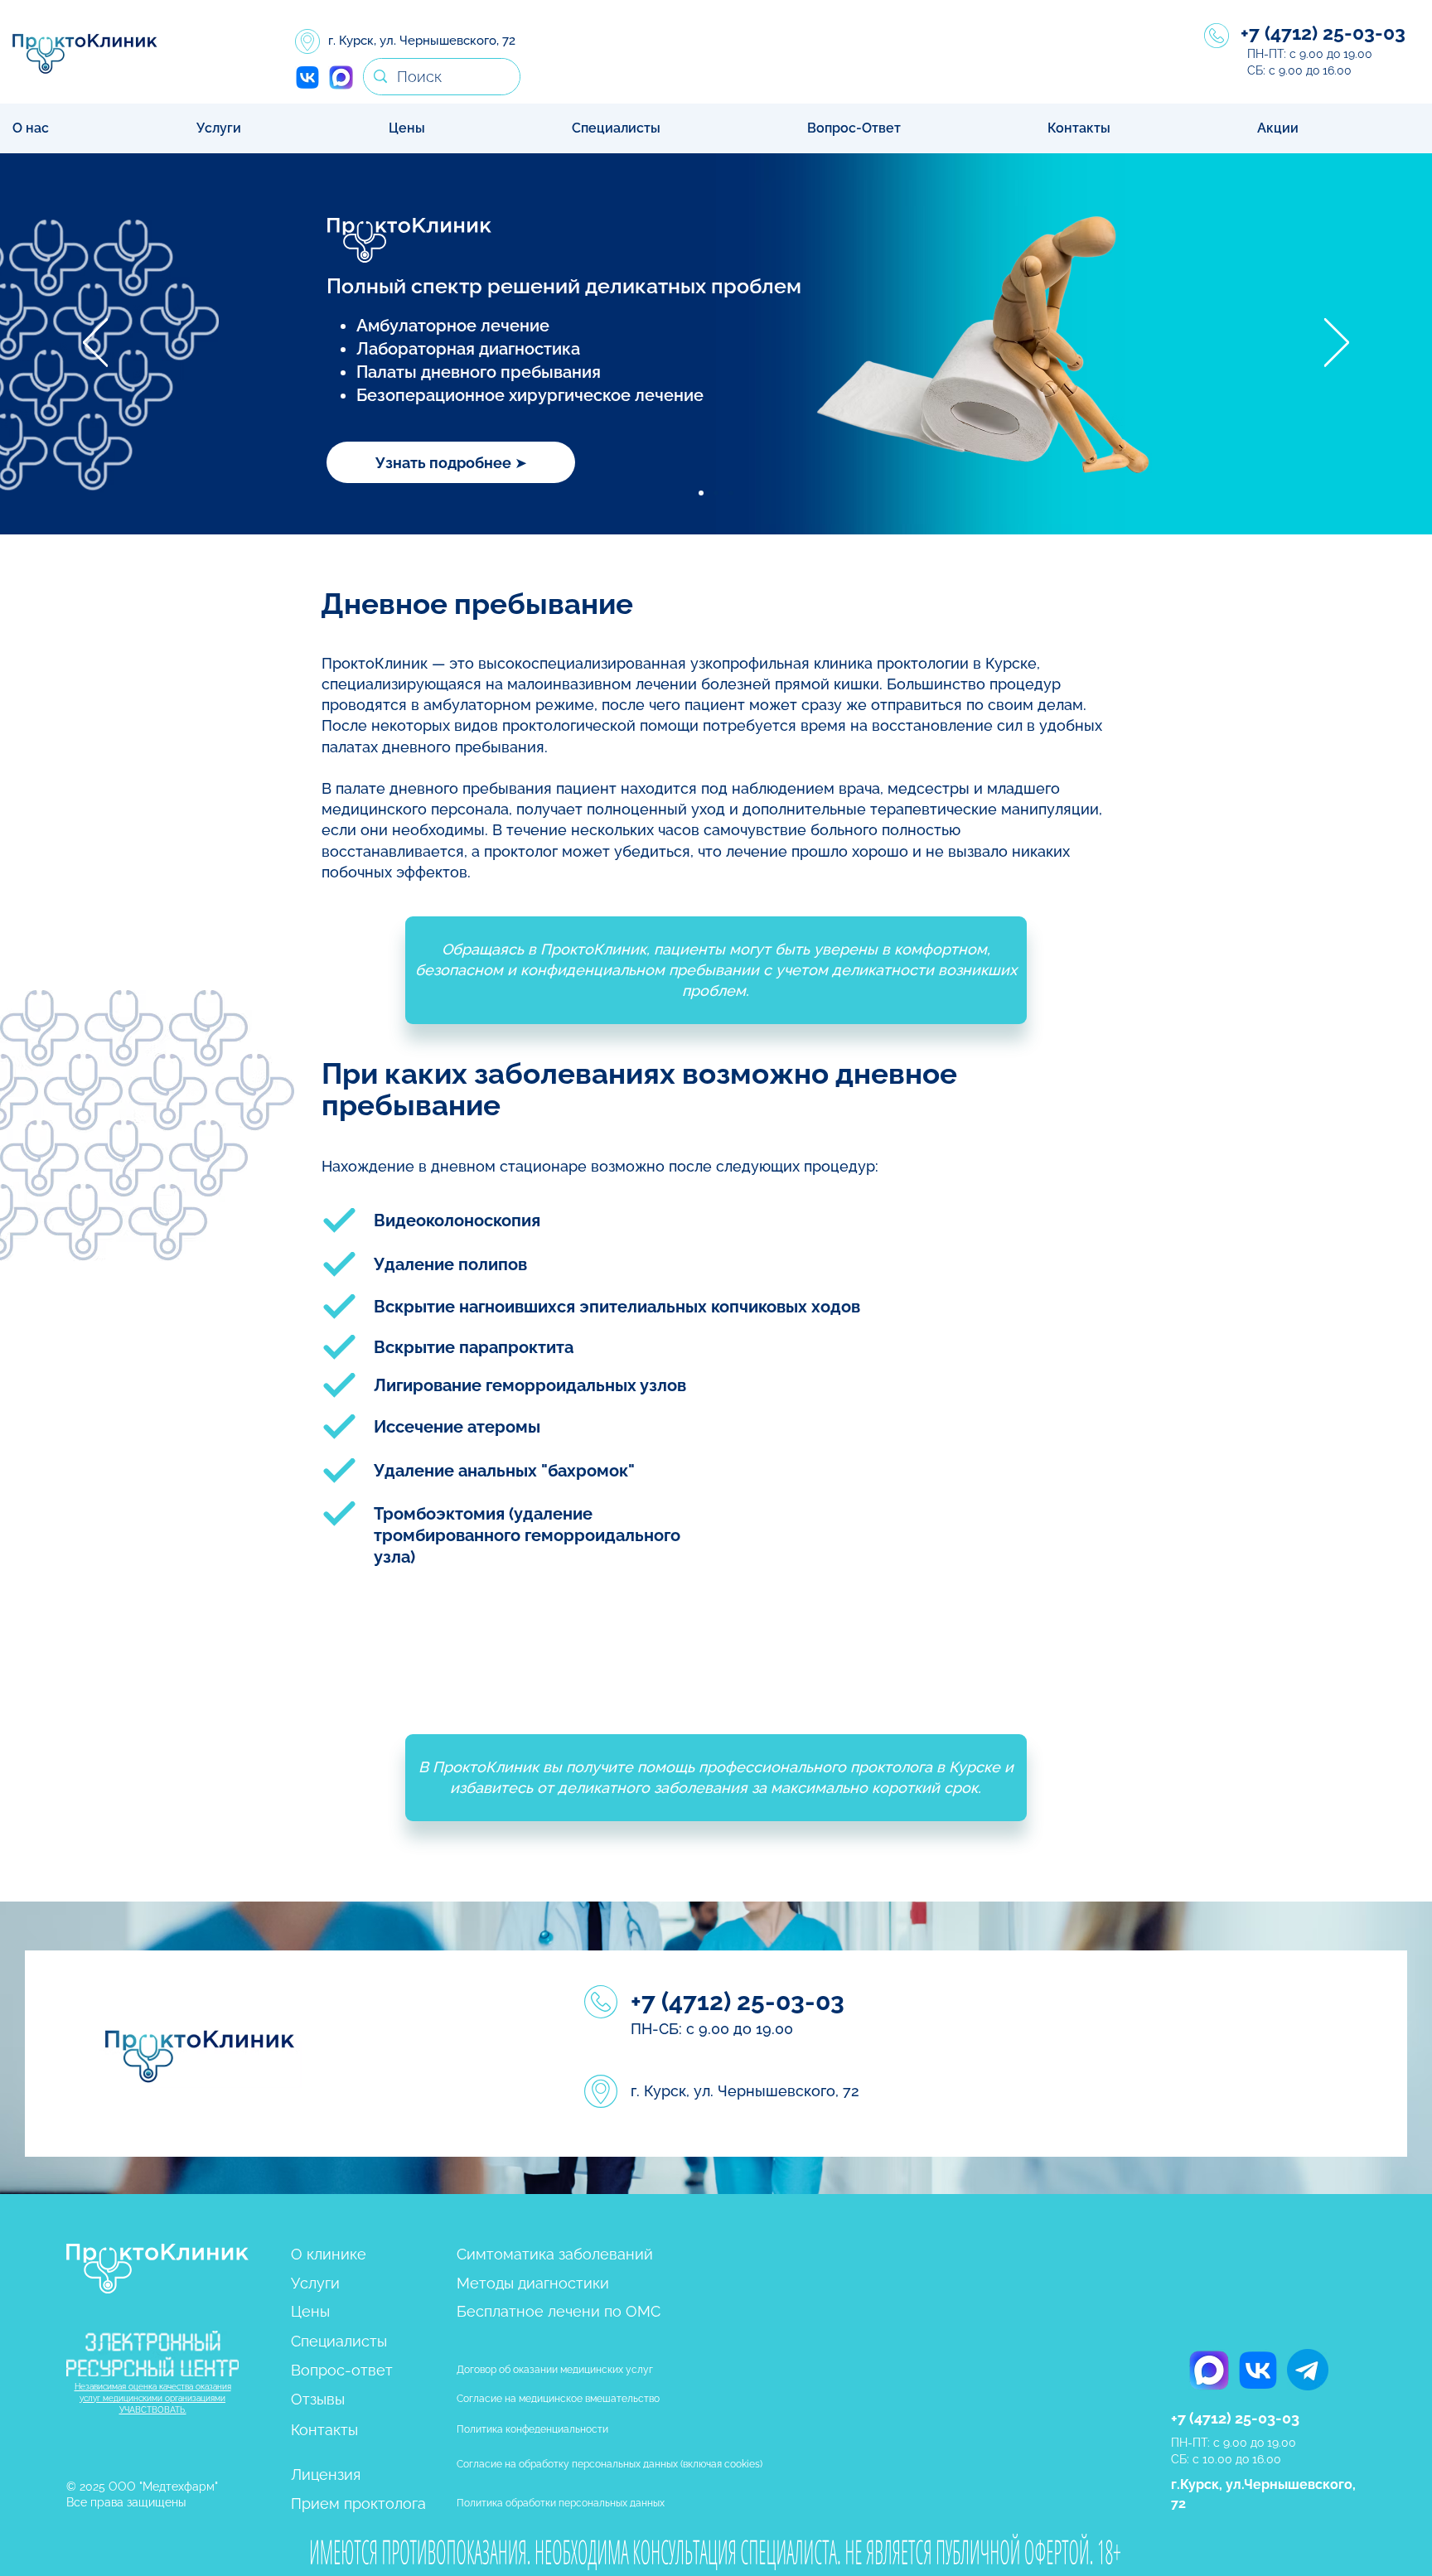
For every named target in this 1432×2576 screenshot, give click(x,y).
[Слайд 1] (701, 493)
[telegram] (1308, 2370)
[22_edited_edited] (341, 77)
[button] (280, 128)
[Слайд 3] (731, 493)
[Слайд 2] (716, 493)
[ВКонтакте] (307, 77)
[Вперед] (1337, 344)
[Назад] (95, 344)
